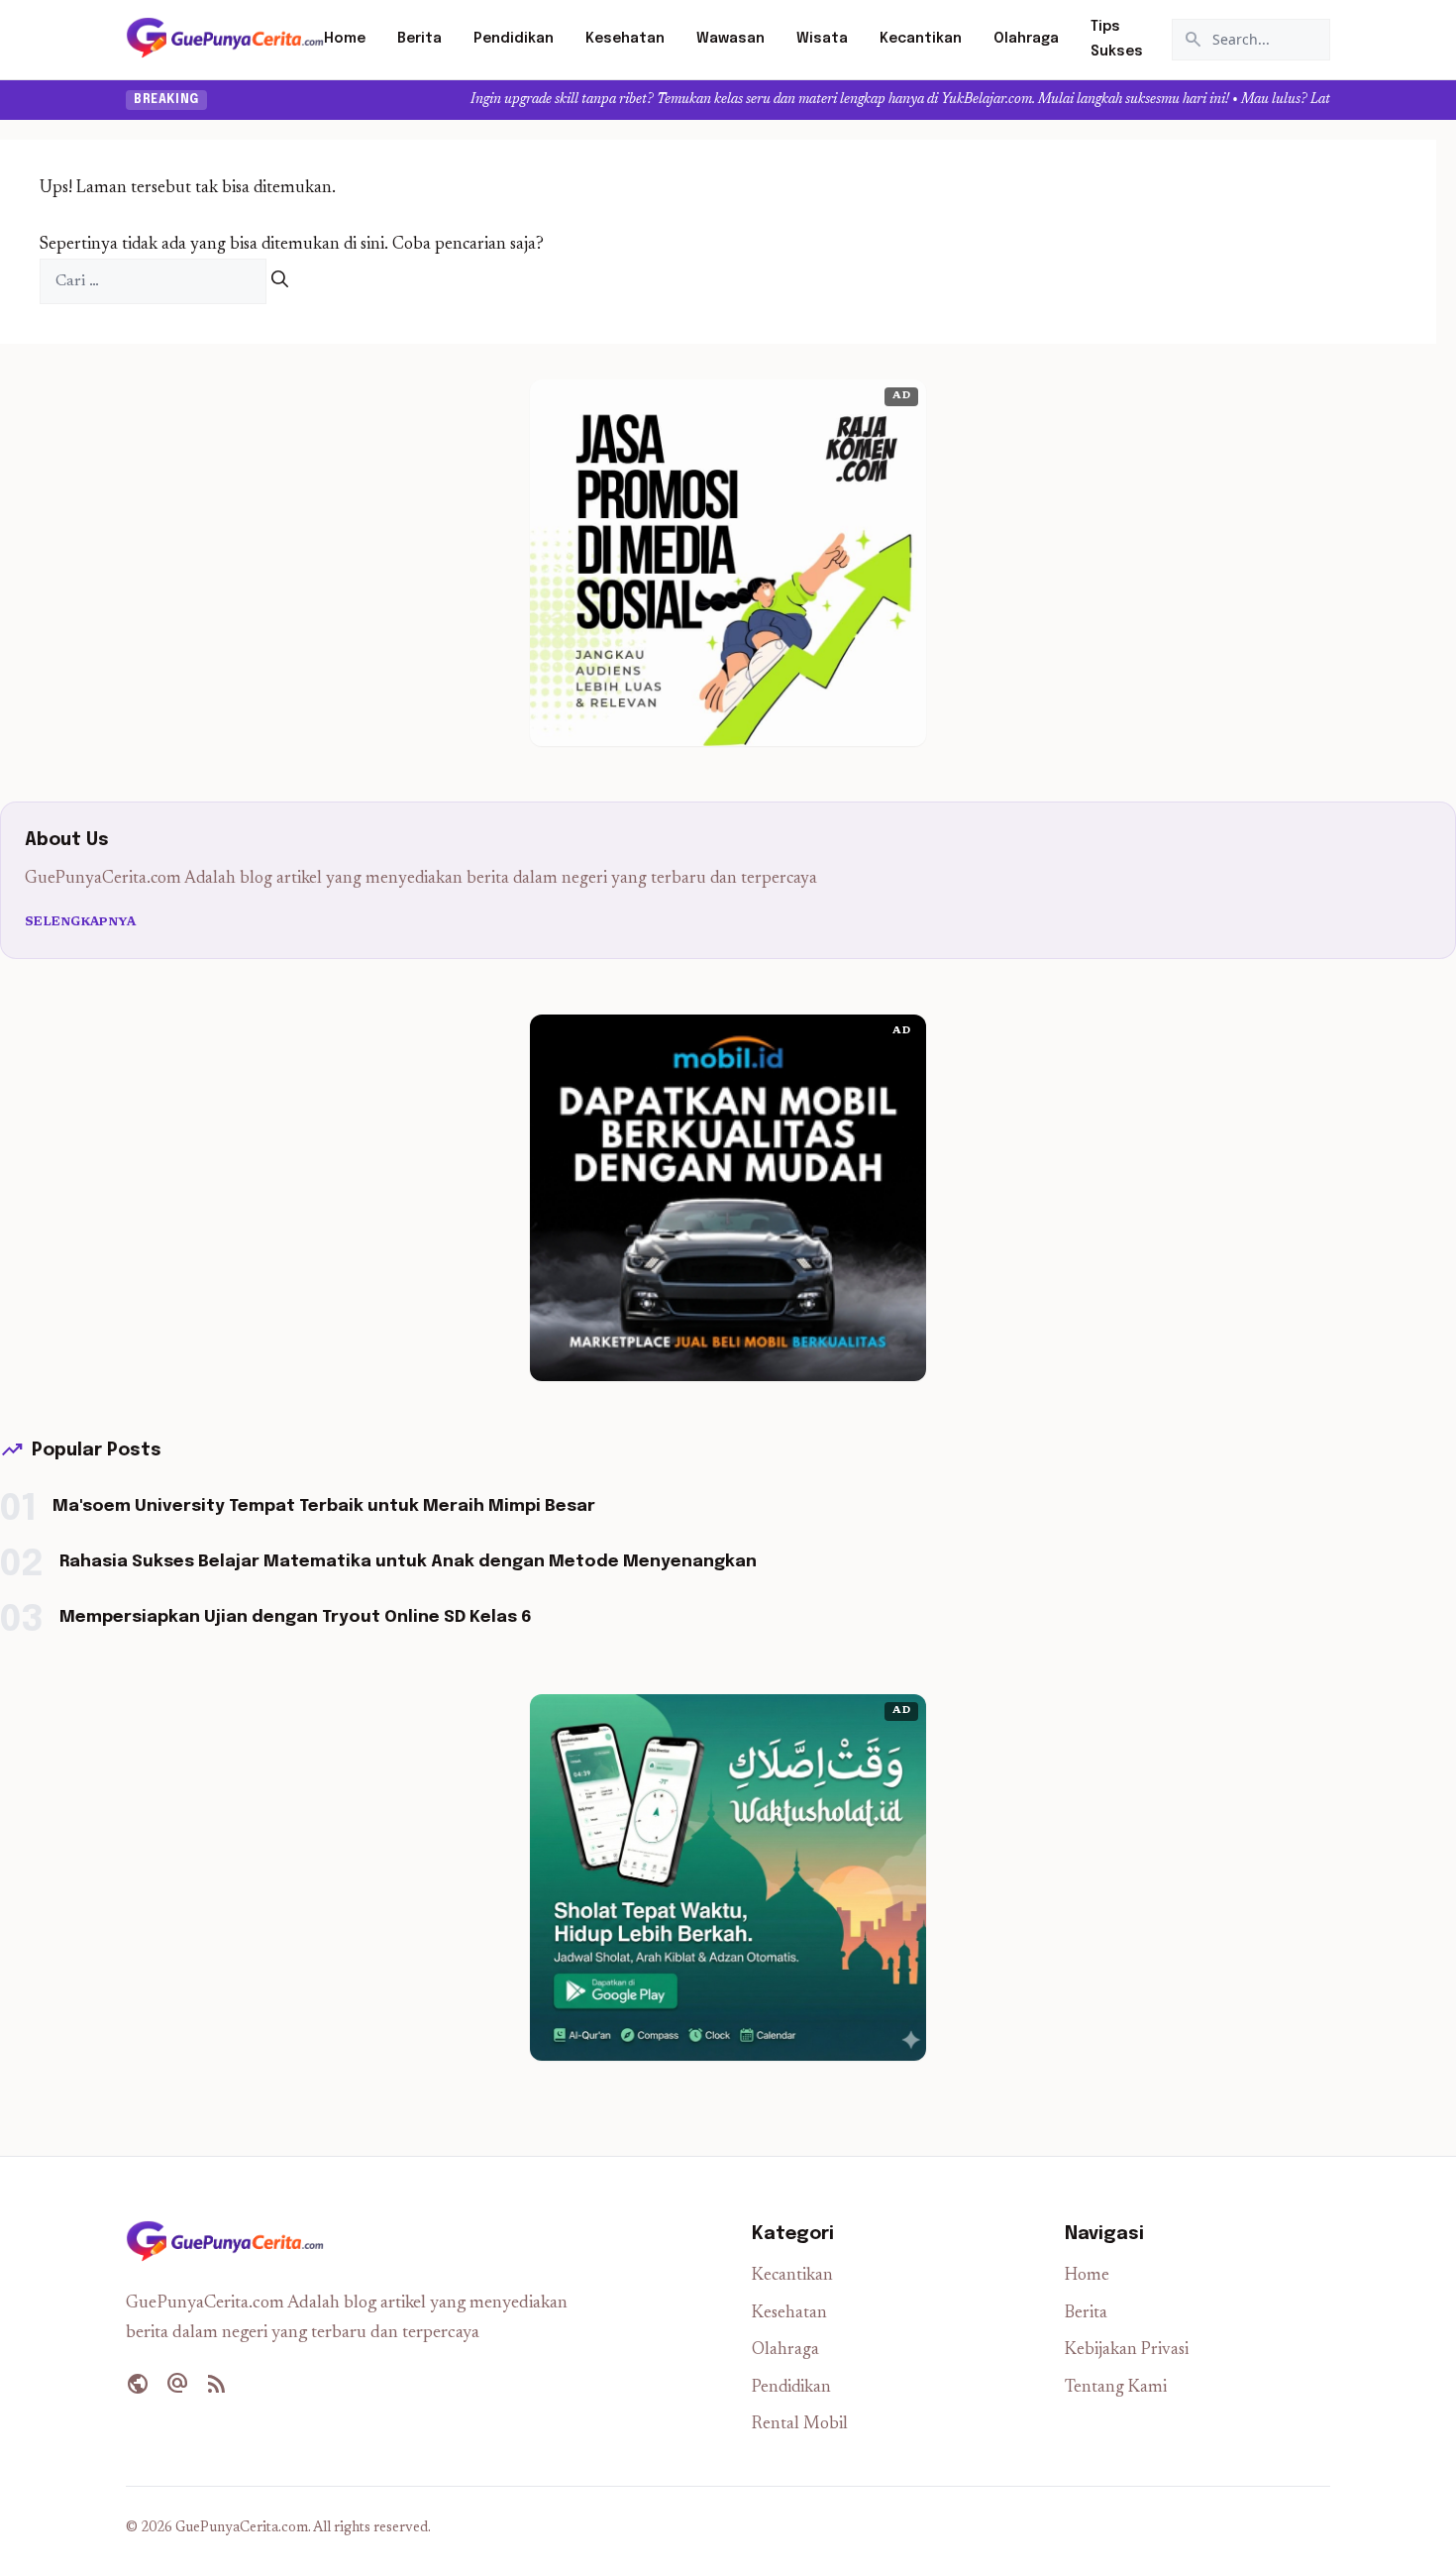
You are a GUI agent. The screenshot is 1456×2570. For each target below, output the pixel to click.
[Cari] (280, 282)
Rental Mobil (800, 2425)
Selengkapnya (81, 922)
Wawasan (730, 39)
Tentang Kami (1116, 2388)
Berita (419, 39)
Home (345, 39)
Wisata (822, 39)
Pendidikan (514, 39)
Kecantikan (921, 39)
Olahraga (1026, 39)
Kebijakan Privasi (1127, 2351)
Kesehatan (625, 39)
